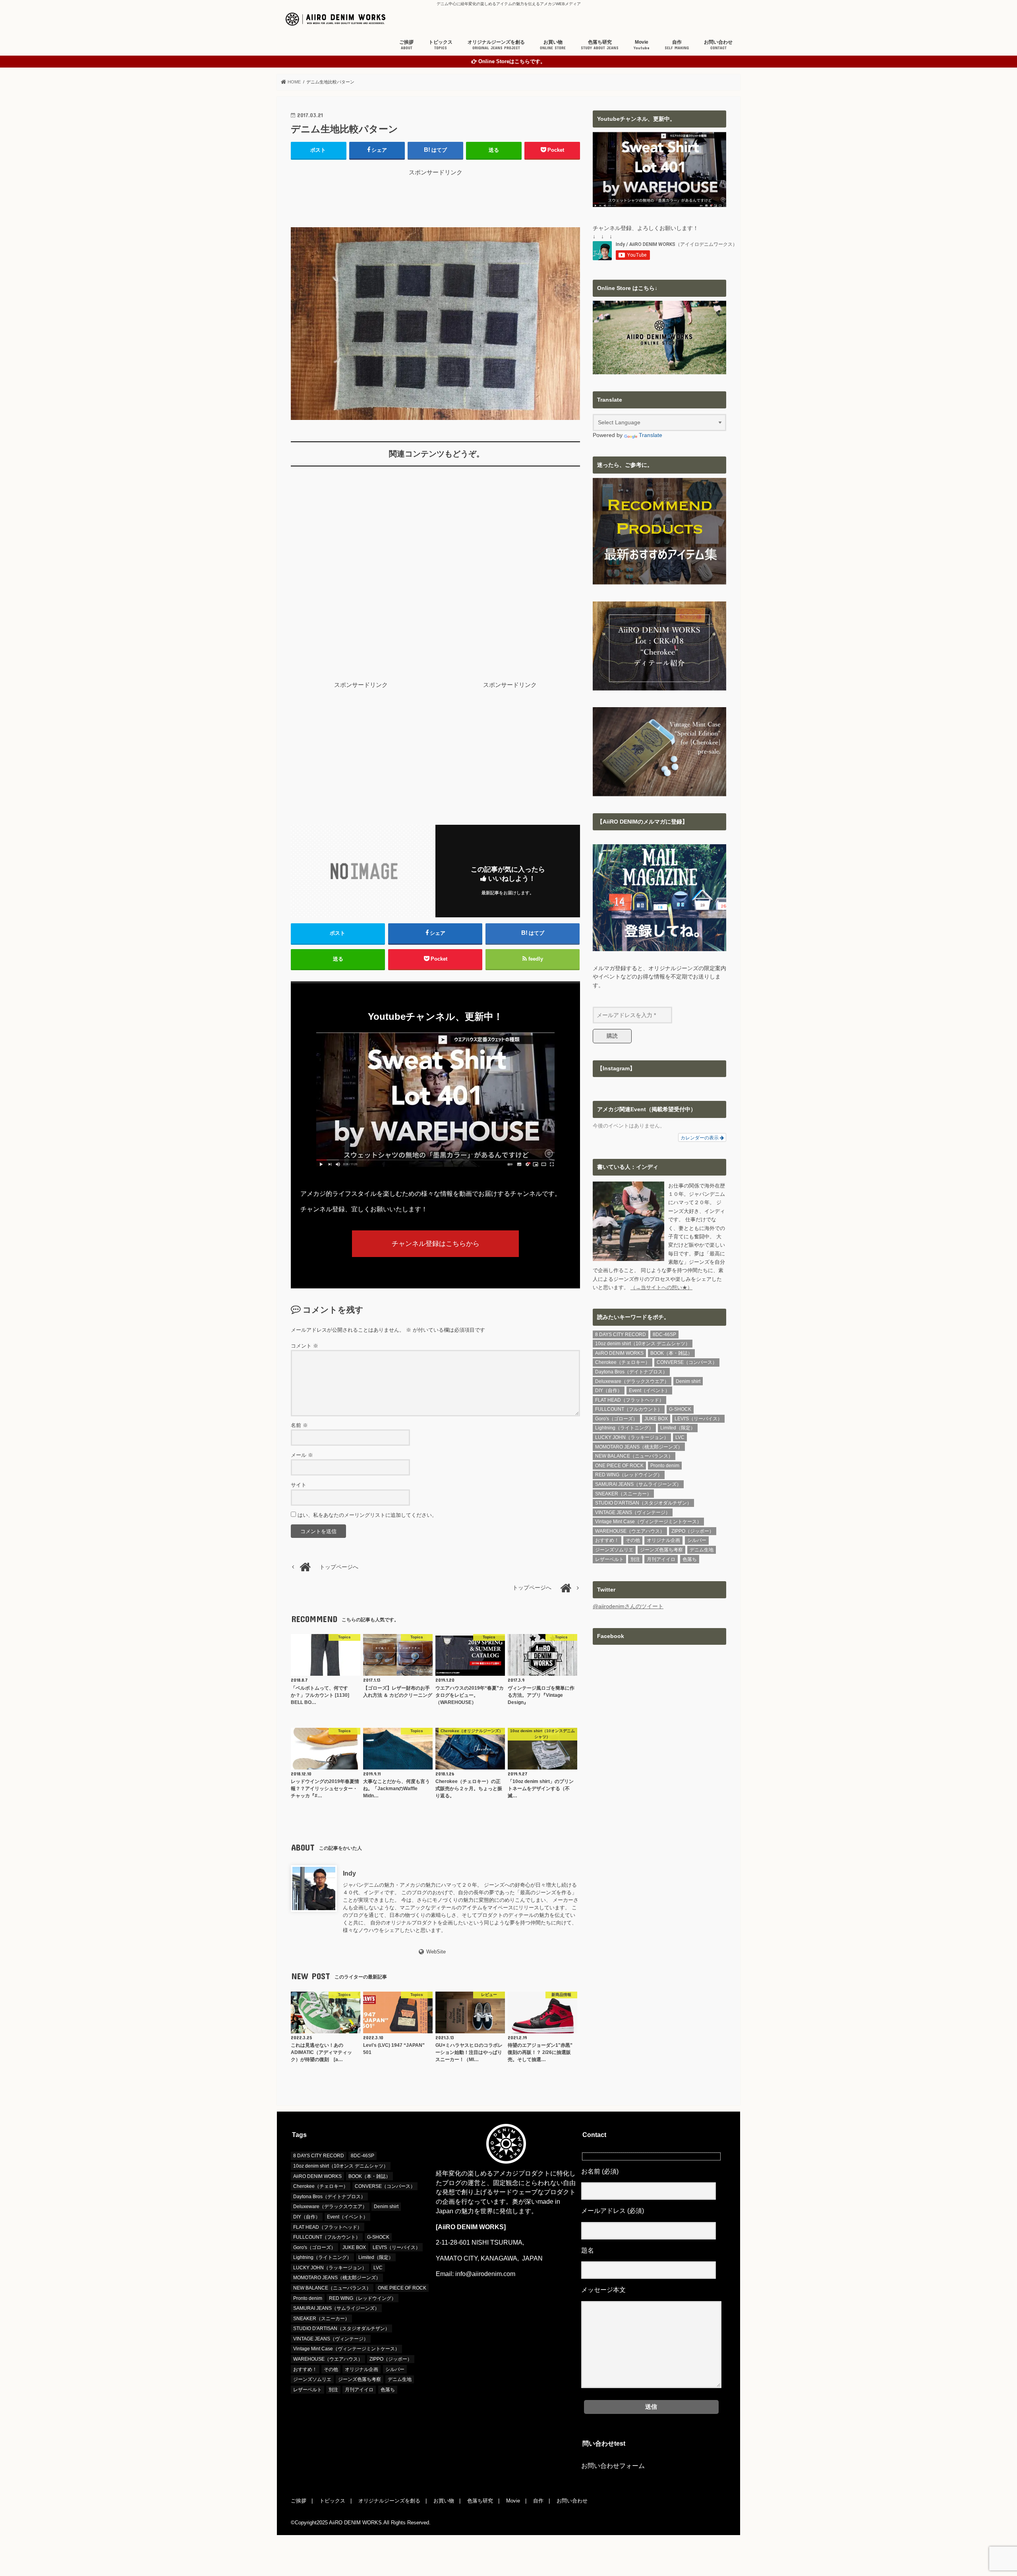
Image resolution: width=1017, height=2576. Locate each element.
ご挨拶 (406, 45)
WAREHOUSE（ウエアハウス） (630, 1531)
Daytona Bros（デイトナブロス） (631, 1372)
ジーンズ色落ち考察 (661, 1550)
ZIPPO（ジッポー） (693, 1531)
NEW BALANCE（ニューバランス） (634, 1456)
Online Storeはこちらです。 (512, 62)
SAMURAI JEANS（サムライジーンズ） (638, 1484)
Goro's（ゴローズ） (616, 1419)
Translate (651, 435)
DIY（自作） (609, 1390)
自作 (677, 45)
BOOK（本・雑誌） (671, 1353)
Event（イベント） (649, 1390)
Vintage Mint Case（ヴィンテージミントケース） (648, 1522)
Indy (349, 1873)
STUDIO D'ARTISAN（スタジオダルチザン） (643, 1503)
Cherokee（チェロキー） (623, 1362)
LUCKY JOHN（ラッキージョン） (632, 1437)
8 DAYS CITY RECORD (621, 1334)
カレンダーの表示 (700, 1137)
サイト (299, 1485)
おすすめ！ (607, 1540)
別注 (635, 1559)
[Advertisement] (435, 195)
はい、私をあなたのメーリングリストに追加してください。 (366, 1515)
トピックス (441, 45)
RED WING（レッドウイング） (629, 1475)
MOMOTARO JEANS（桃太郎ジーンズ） (639, 1447)
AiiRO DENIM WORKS (619, 1353)
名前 (299, 1425)
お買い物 (553, 45)
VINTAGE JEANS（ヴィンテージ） (633, 1512)
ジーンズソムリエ (614, 1550)
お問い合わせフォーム (613, 2466)
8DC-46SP (664, 1334)
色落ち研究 (600, 45)
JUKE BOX (656, 1419)
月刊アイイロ (661, 1559)
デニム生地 (702, 1550)
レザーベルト (609, 1559)
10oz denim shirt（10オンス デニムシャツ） (643, 1344)
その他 (633, 1540)
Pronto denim (665, 1466)
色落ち (690, 1559)
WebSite (436, 1952)
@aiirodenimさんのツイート (628, 1606)
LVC (680, 1437)
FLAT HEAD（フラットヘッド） (629, 1400)
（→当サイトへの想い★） (661, 1287)
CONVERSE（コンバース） (687, 1362)
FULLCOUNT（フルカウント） (629, 1409)
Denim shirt (688, 1381)
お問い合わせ (718, 45)
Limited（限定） (678, 1428)
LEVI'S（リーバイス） (698, 1419)
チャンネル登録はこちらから (436, 1244)
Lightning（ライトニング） (624, 1428)
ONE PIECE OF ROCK (619, 1466)
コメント (305, 1346)
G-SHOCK (680, 1409)
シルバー (697, 1540)
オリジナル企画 (663, 1540)
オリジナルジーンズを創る (496, 45)
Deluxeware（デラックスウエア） (632, 1381)
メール (302, 1455)
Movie (642, 45)
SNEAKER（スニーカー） (623, 1494)
